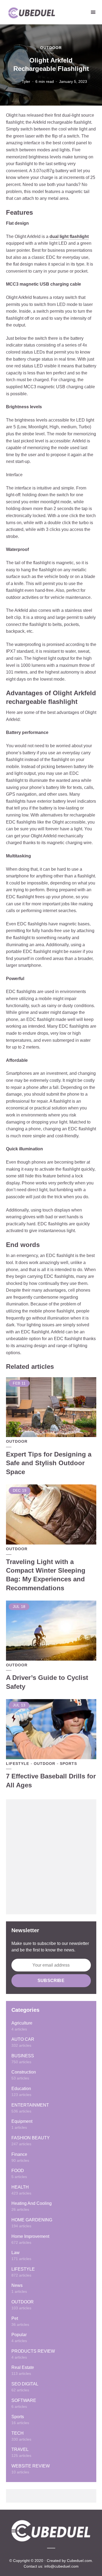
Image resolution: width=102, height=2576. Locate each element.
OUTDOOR (51, 48)
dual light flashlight (69, 236)
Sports (68, 1764)
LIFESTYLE (18, 1764)
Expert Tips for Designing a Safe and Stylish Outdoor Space (49, 1463)
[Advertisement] (51, 1857)
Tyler (26, 81)
